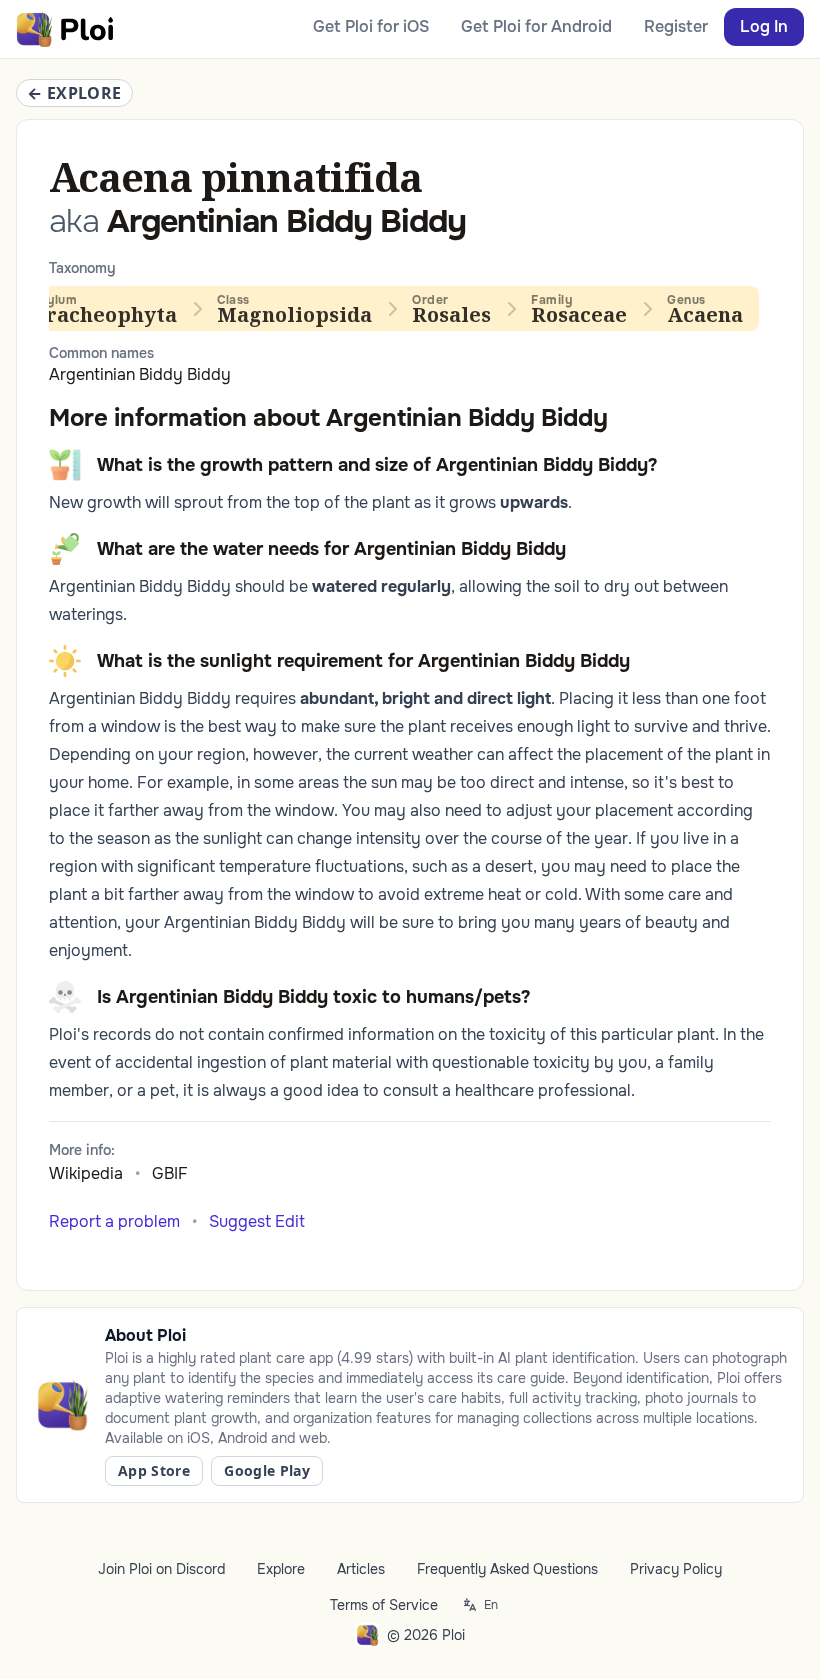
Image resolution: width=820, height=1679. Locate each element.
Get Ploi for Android (536, 26)
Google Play (267, 1470)
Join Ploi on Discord (161, 1569)
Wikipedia (86, 1173)
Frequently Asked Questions (507, 1569)
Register (676, 26)
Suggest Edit (257, 1221)
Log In (764, 26)
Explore (281, 1569)
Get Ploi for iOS (371, 26)
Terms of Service (384, 1605)
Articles (361, 1569)
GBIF (170, 1173)
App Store (154, 1470)
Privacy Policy (676, 1569)
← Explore (74, 93)
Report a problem (114, 1221)
